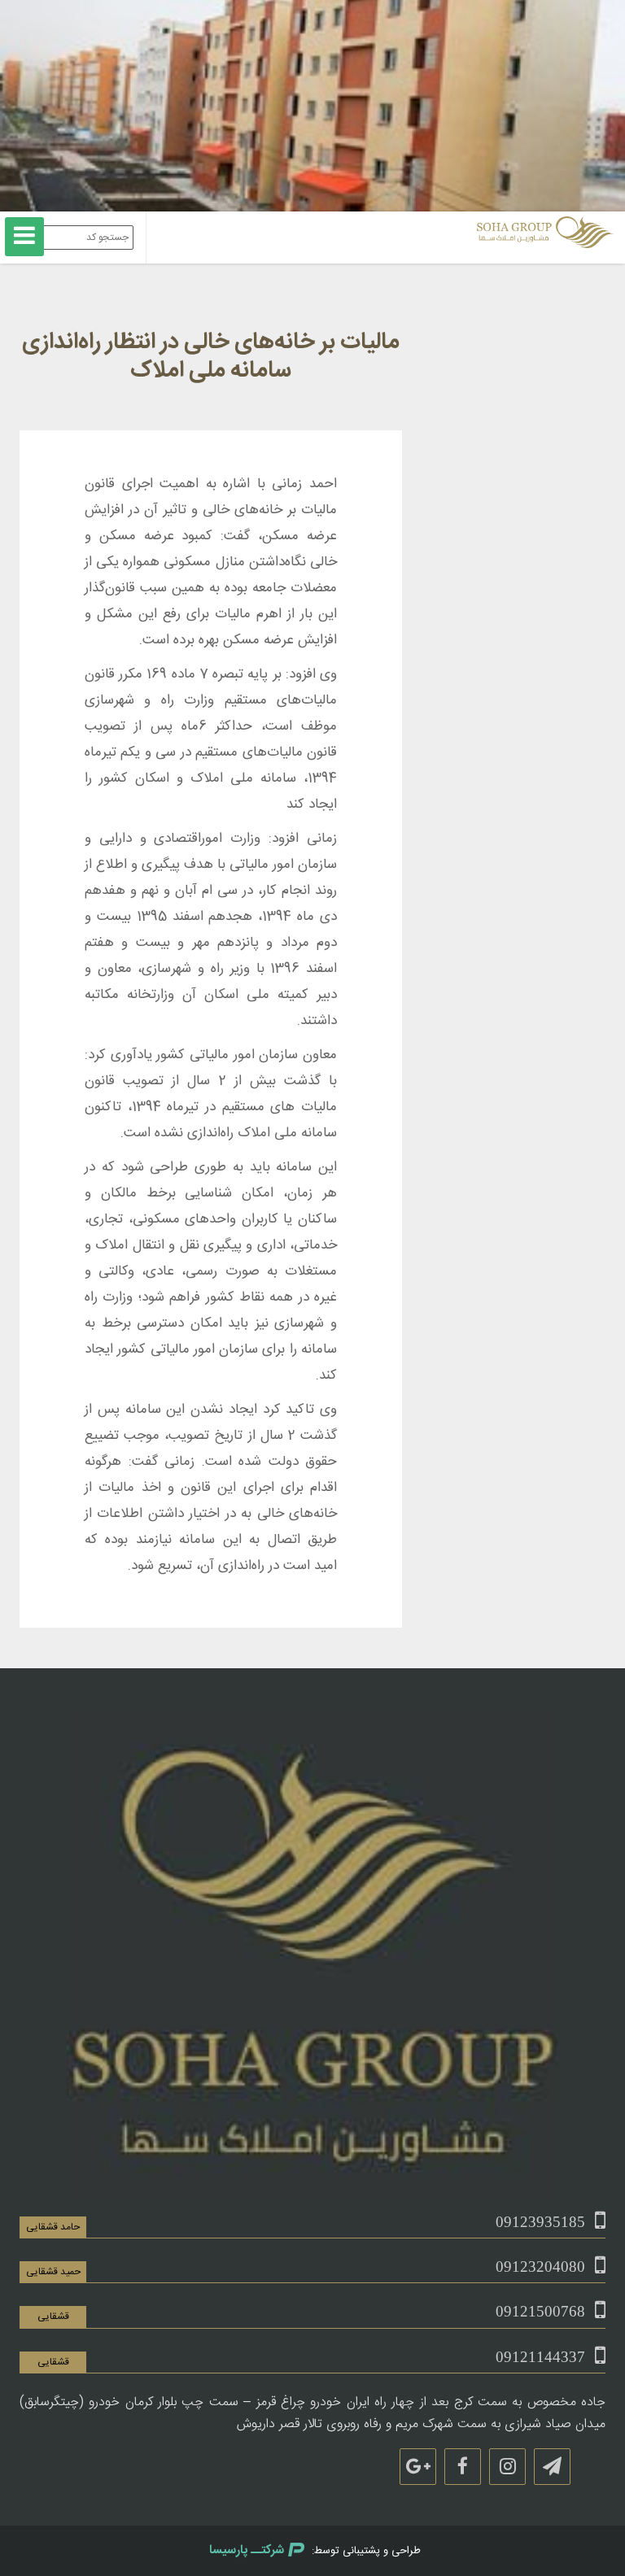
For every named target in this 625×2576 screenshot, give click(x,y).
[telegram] (552, 2467)
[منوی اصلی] (24, 237)
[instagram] (507, 2467)
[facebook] (463, 2467)
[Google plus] (418, 2467)
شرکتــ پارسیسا (247, 2550)
